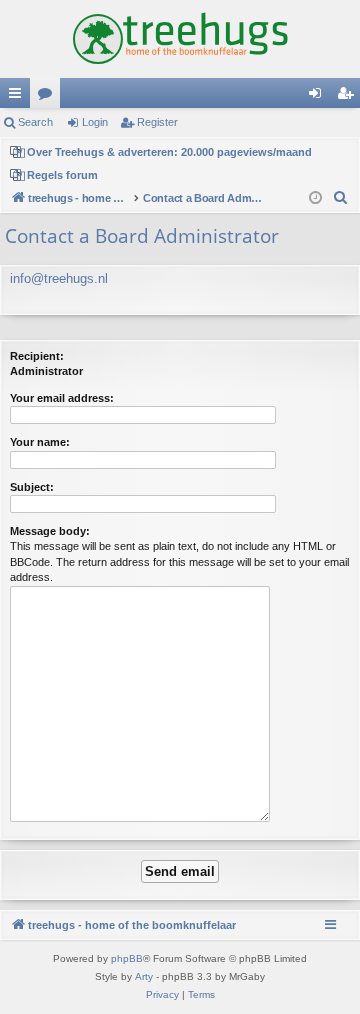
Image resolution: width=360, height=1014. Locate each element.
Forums (49, 97)
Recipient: (37, 356)
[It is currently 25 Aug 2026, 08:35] (315, 198)
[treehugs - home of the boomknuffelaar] (180, 39)
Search (35, 122)
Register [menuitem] (349, 97)
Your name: (40, 442)
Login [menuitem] (319, 97)
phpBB (127, 958)
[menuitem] (341, 198)
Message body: (50, 531)
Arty (144, 976)
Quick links (19, 97)
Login (95, 122)
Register (157, 122)
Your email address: (62, 398)
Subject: (32, 487)
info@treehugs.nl (59, 278)
